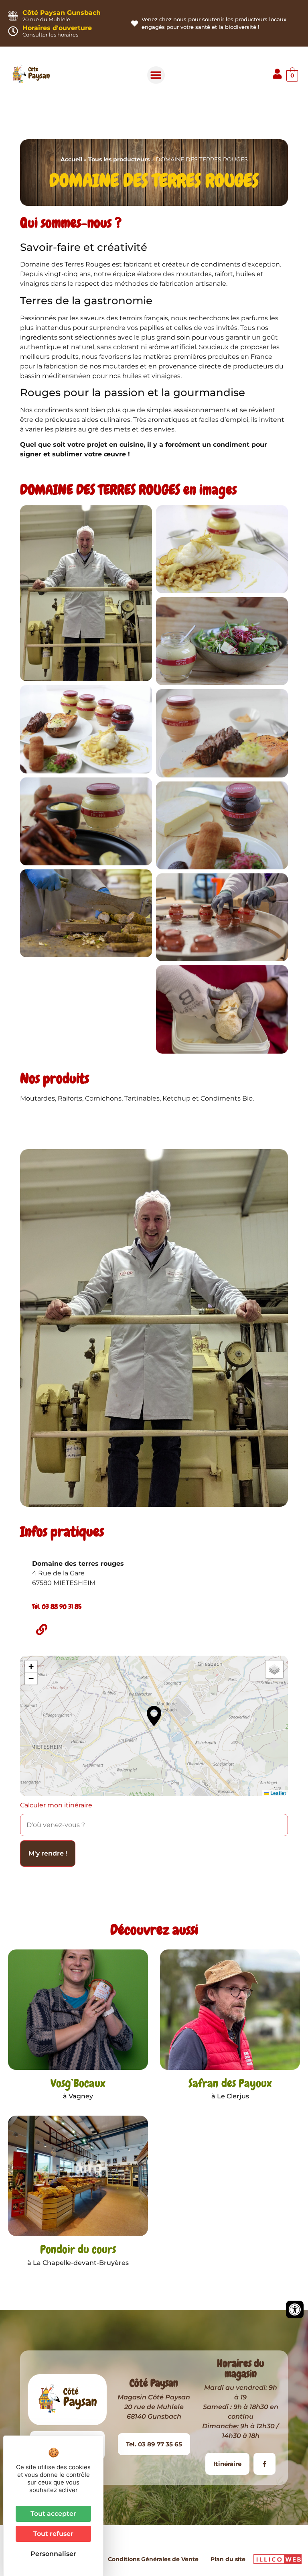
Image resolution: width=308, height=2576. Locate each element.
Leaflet (278, 1793)
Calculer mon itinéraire (56, 1805)
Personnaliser (53, 2554)
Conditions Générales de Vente (153, 2559)
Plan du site (228, 2559)
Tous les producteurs (119, 159)
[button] (156, 75)
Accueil (71, 159)
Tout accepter (53, 2514)
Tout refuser (53, 2534)
